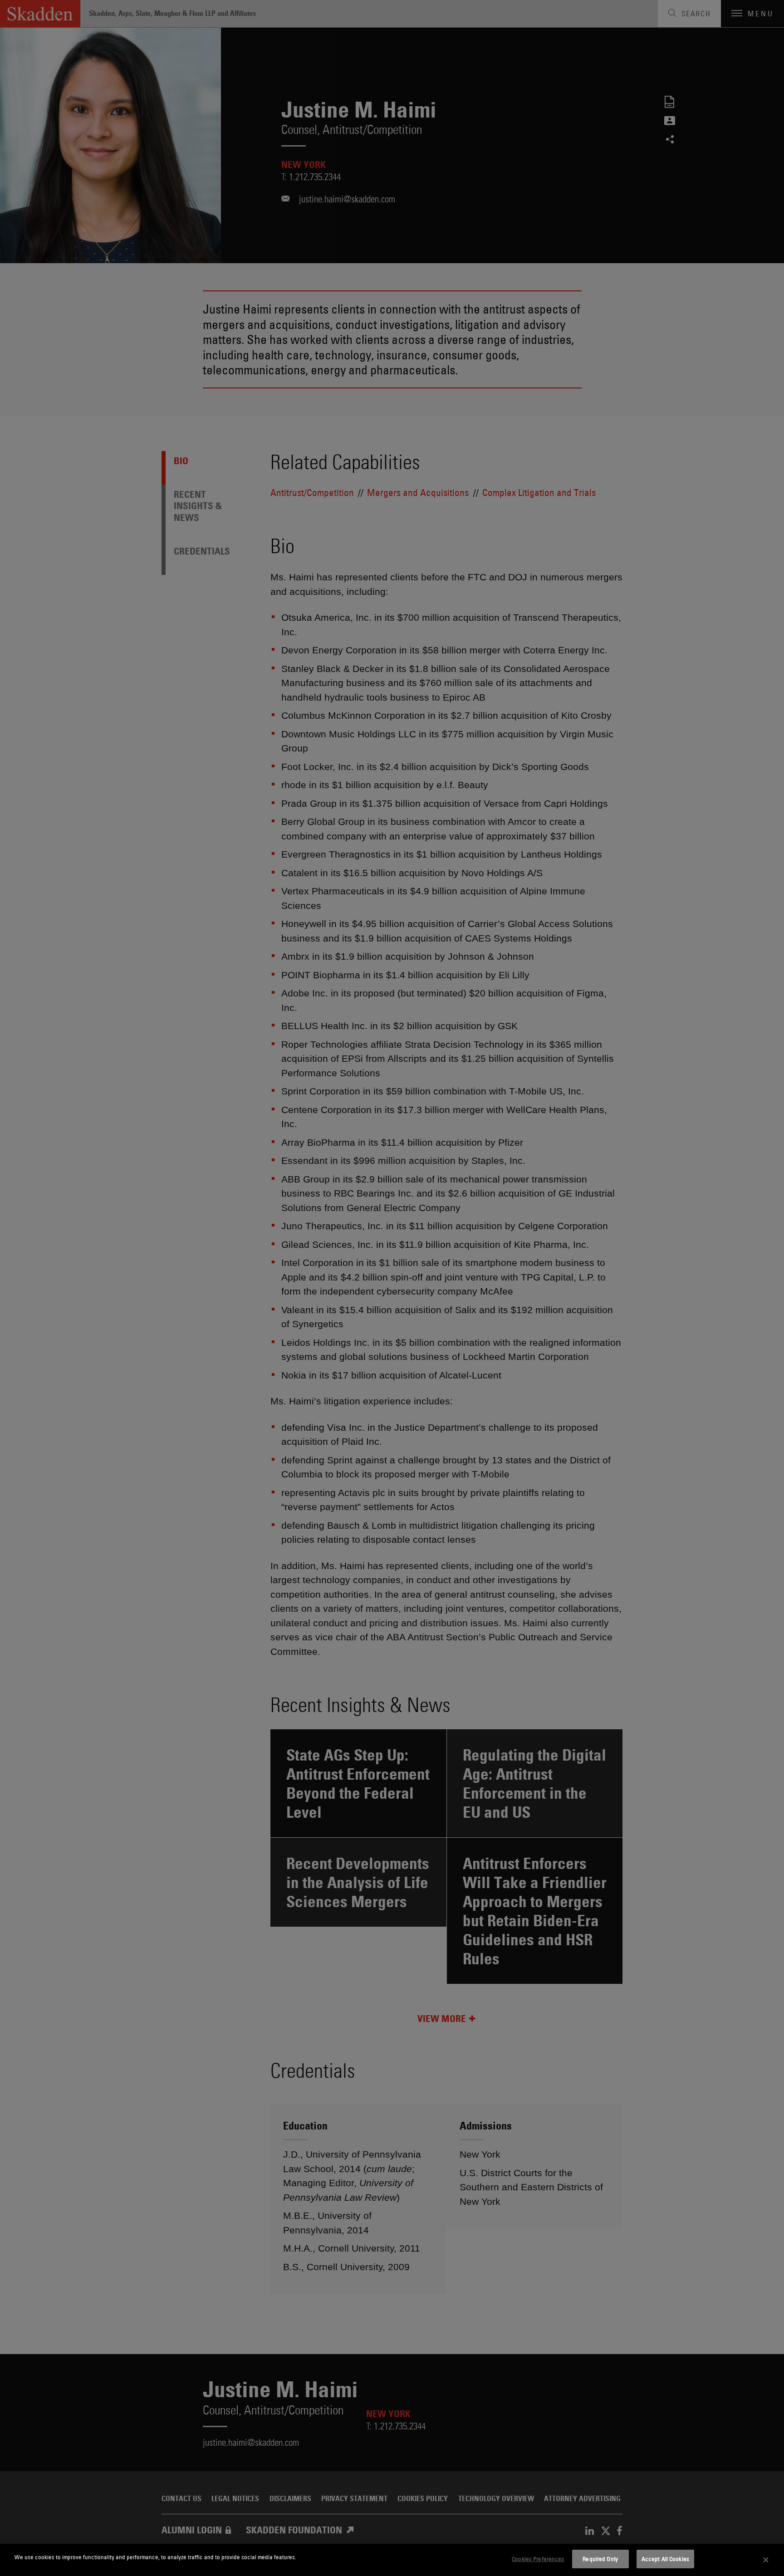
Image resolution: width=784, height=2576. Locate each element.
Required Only (600, 2559)
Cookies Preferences (538, 2559)
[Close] (766, 2560)
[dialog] (392, 2560)
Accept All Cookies (665, 2559)
